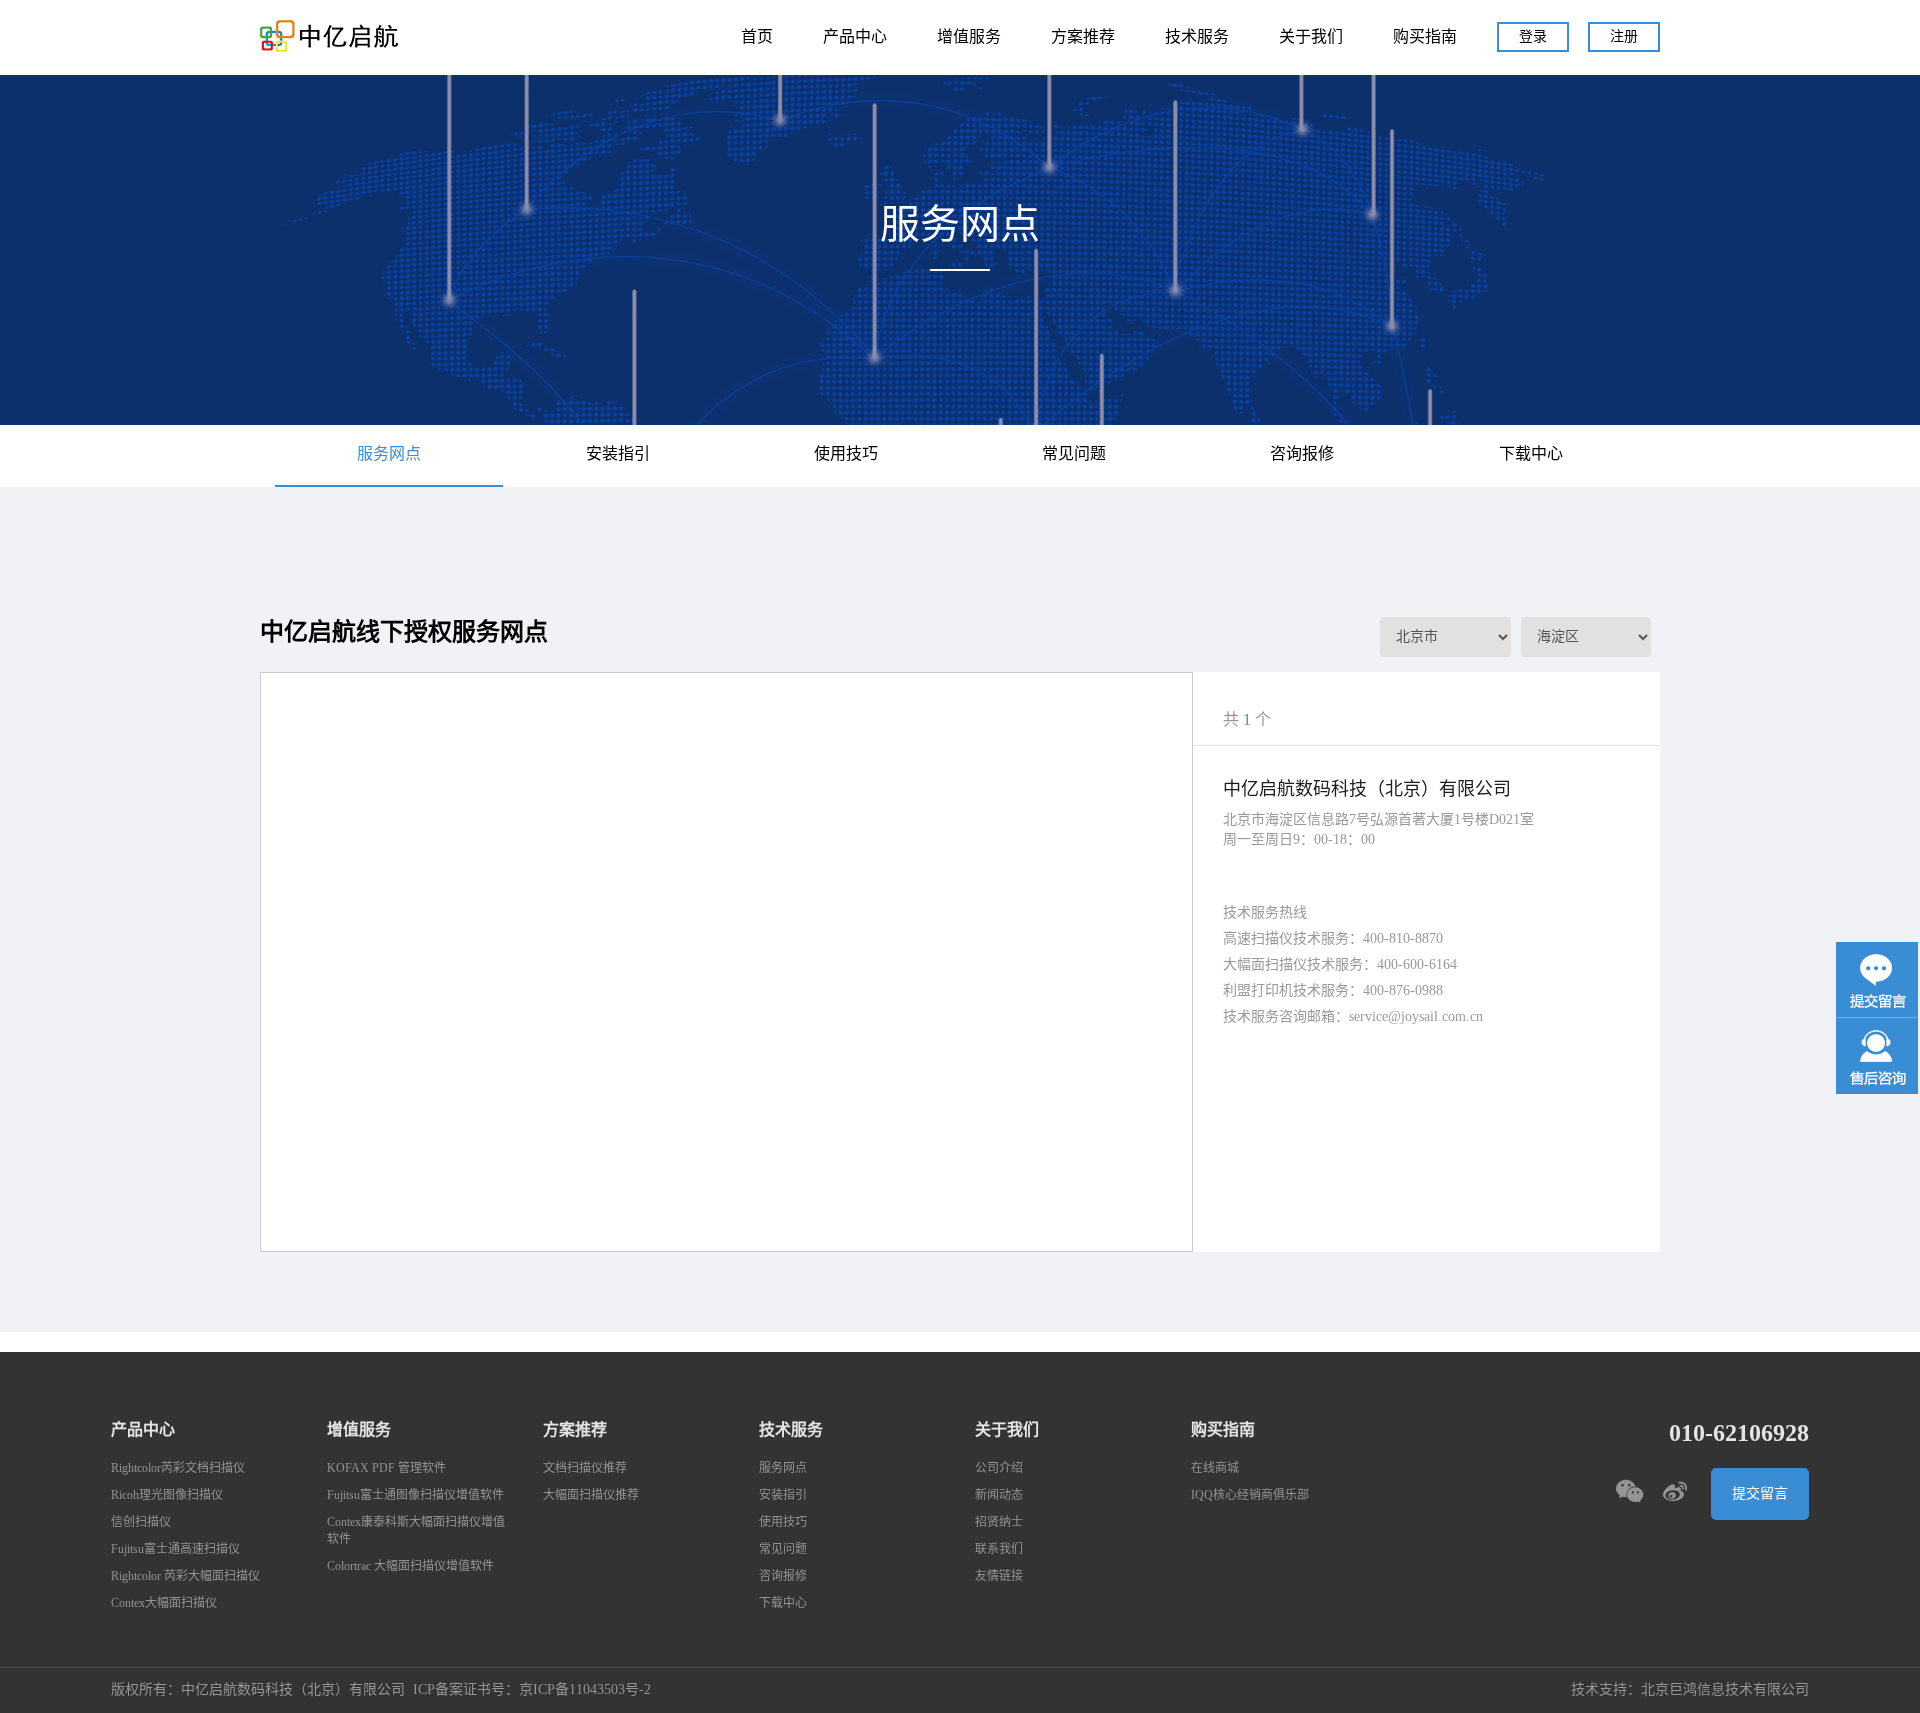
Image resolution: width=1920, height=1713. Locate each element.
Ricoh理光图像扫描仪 (167, 1495)
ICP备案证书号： (466, 1690)
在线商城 (1215, 1468)
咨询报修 (1302, 454)
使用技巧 (846, 454)
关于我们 (1311, 37)
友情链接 (999, 1576)
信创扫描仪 (141, 1522)
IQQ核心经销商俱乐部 (1250, 1495)
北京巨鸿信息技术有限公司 (1725, 1690)
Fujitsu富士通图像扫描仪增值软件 (415, 1495)
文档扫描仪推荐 (585, 1468)
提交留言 (1760, 1494)
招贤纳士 (999, 1522)
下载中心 (1531, 454)
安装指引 (618, 454)
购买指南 (1425, 37)
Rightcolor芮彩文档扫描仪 (178, 1468)
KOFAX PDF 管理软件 (386, 1468)
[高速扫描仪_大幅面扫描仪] (330, 36)
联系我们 (999, 1549)
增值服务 (969, 37)
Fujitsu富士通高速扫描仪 (175, 1549)
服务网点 (389, 454)
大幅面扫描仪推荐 (591, 1495)
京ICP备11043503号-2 (585, 1690)
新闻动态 (999, 1495)
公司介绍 (999, 1468)
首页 (757, 37)
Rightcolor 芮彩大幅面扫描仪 (185, 1576)
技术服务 (1197, 37)
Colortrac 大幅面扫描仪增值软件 (410, 1566)
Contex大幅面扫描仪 (164, 1603)
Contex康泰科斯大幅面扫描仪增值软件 (416, 1531)
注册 (1624, 37)
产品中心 (855, 37)
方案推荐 (1083, 37)
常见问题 (1074, 454)
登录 (1533, 37)
